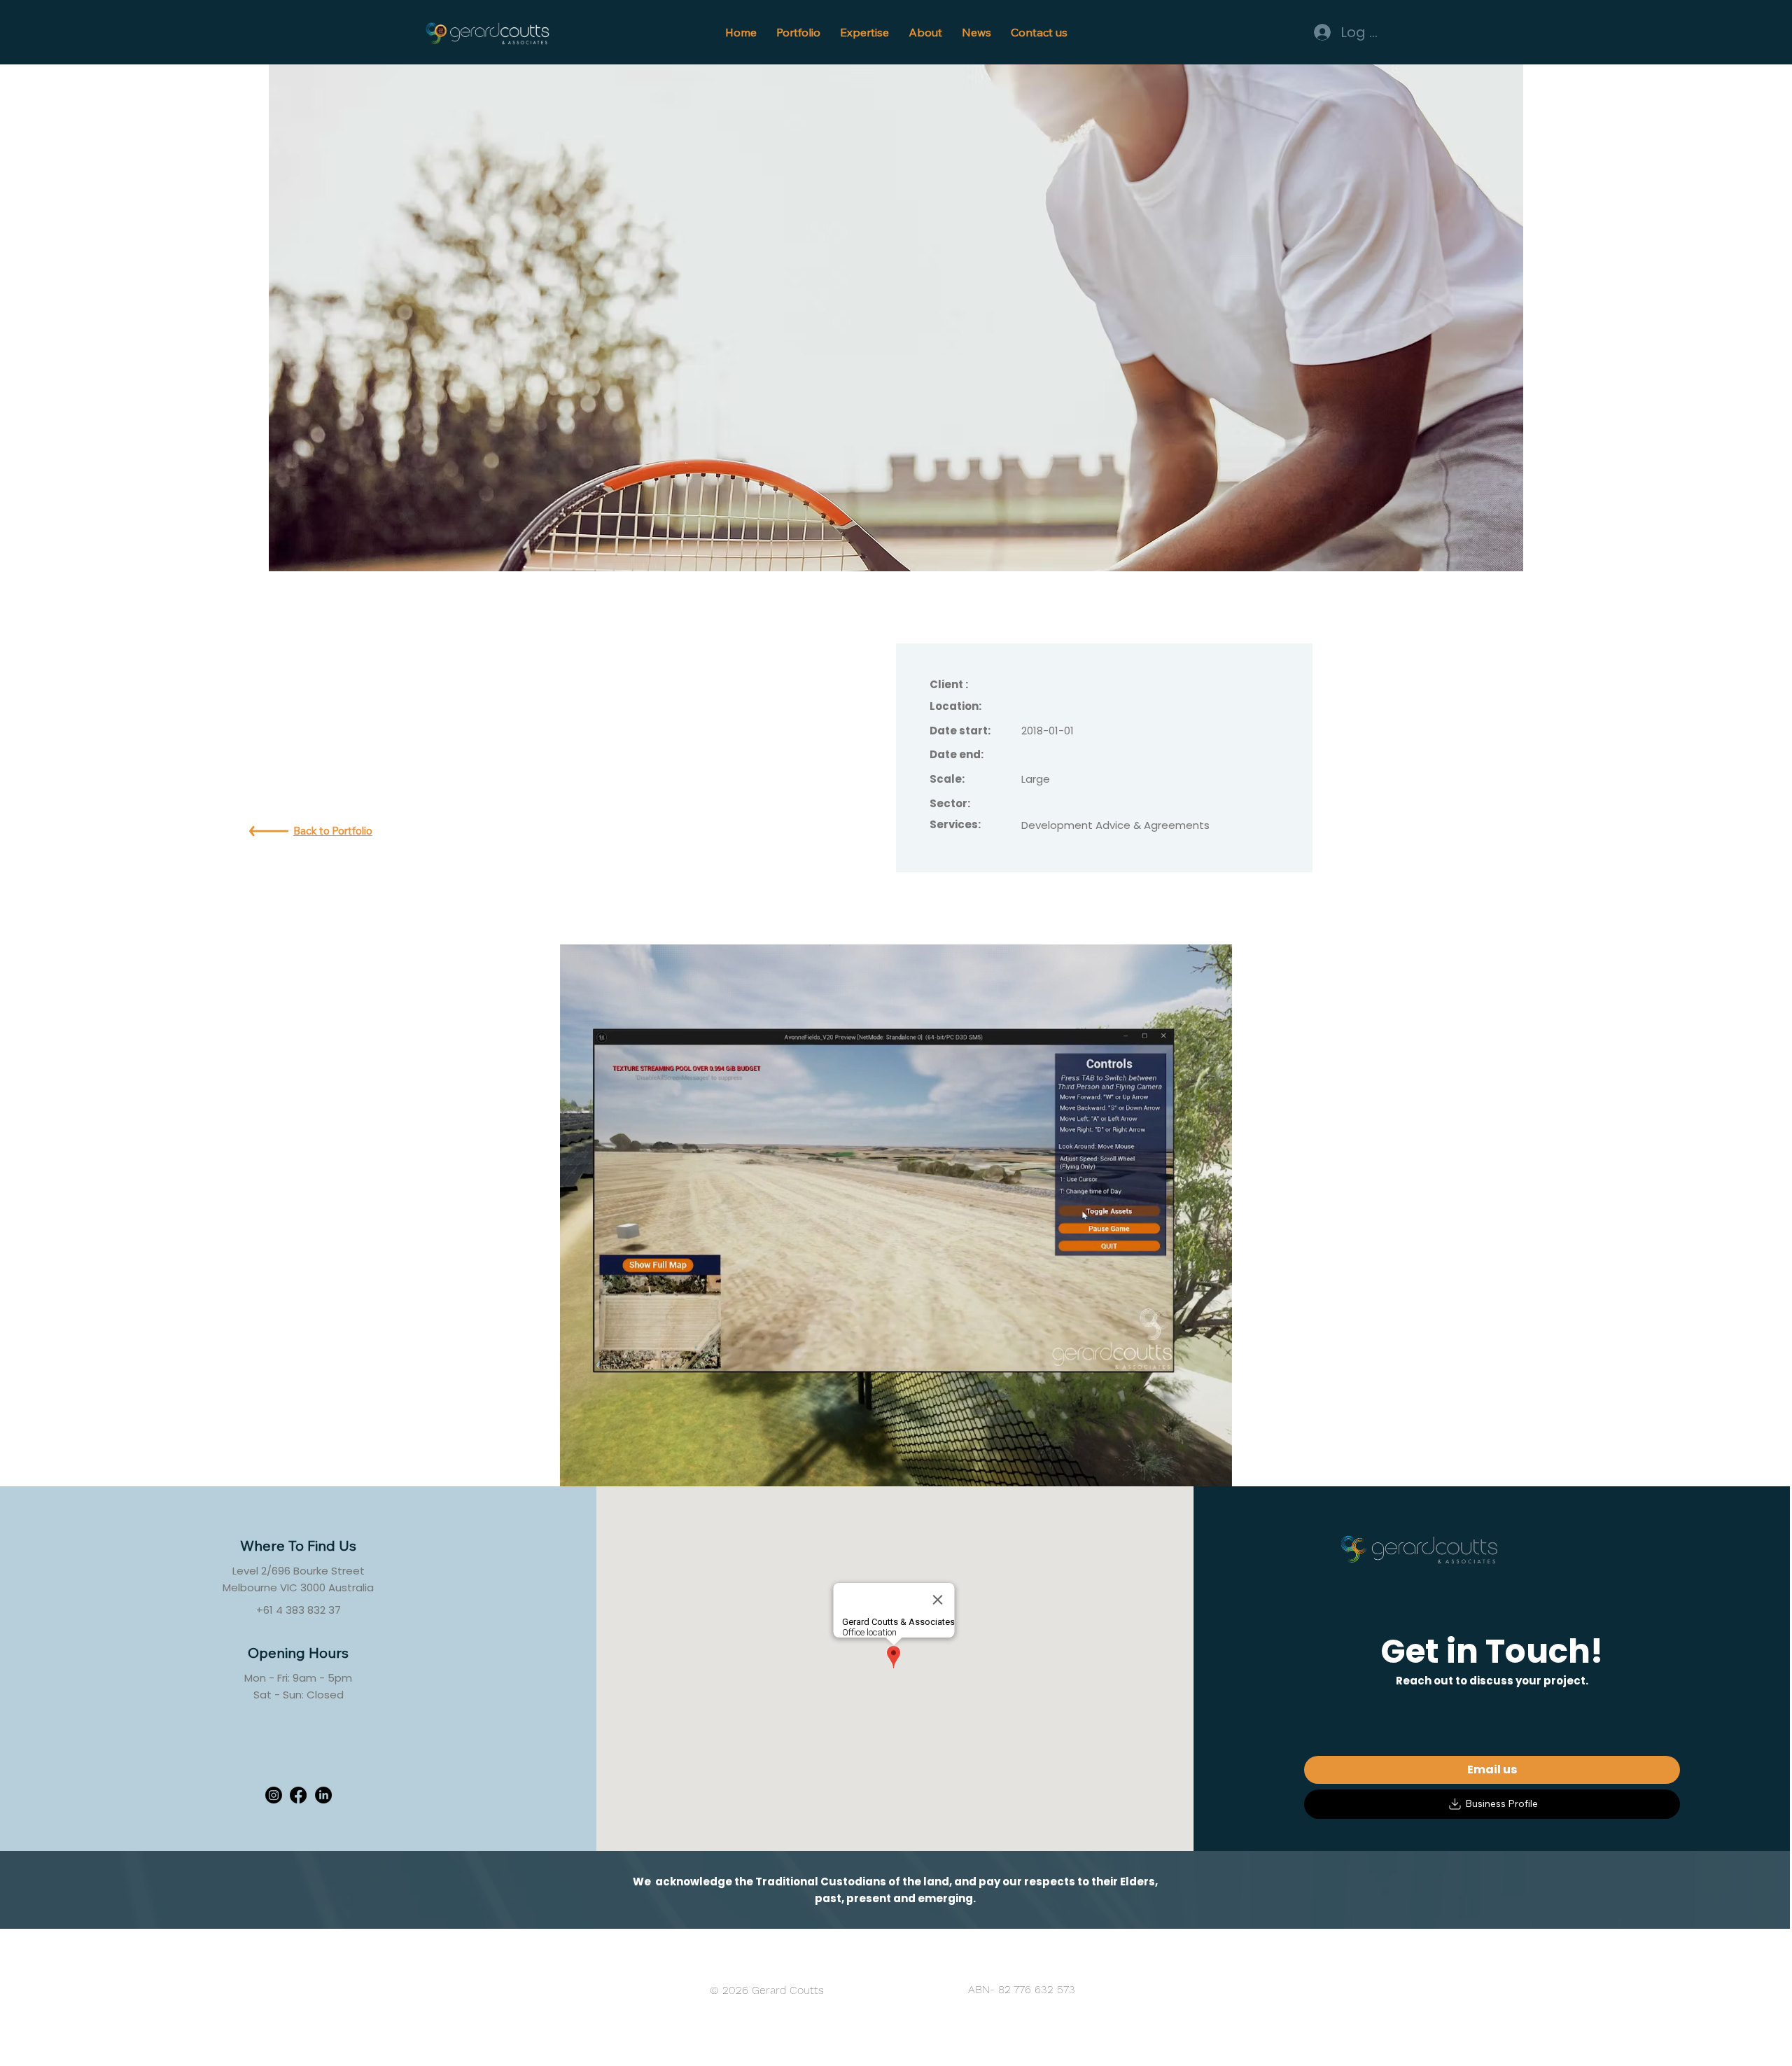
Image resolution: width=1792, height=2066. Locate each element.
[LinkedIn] (323, 1795)
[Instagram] (274, 1795)
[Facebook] (298, 1795)
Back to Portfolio (333, 831)
